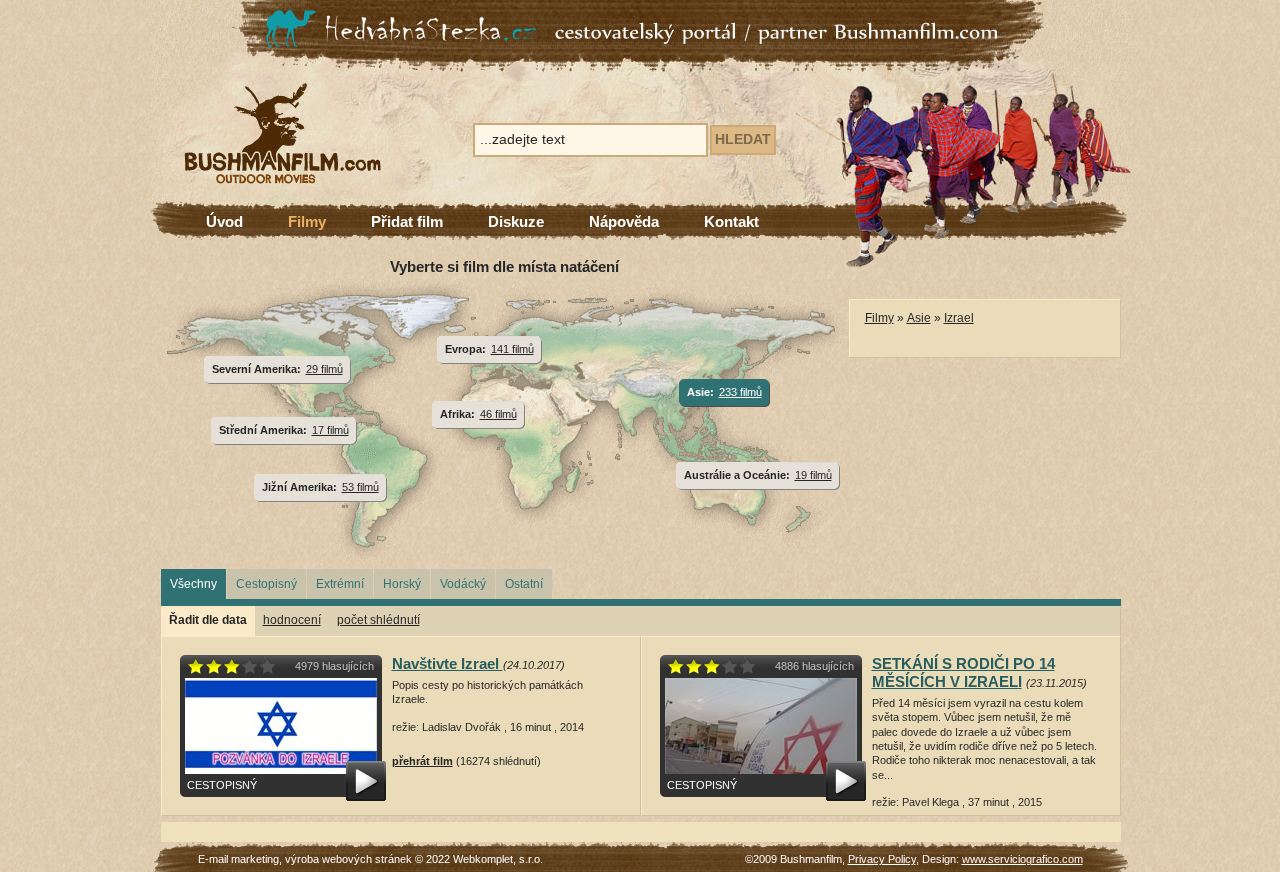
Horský (402, 584)
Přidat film (407, 221)
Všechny (193, 584)
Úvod (224, 221)
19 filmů (813, 475)
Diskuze (516, 221)
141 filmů (512, 349)
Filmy (307, 221)
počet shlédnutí (378, 620)
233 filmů (740, 392)
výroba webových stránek (348, 859)
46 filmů (498, 414)
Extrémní (340, 584)
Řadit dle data (208, 620)
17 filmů (330, 430)
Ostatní (524, 584)
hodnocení (292, 620)
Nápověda (624, 221)
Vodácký (463, 584)
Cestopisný (266, 584)
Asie (919, 318)
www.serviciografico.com (1022, 859)
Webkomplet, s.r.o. (498, 859)
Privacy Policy (882, 859)
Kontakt (731, 221)
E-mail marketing (238, 859)
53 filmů (360, 487)
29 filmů (324, 369)
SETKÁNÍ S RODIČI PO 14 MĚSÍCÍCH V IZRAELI (963, 672)
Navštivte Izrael (447, 663)
